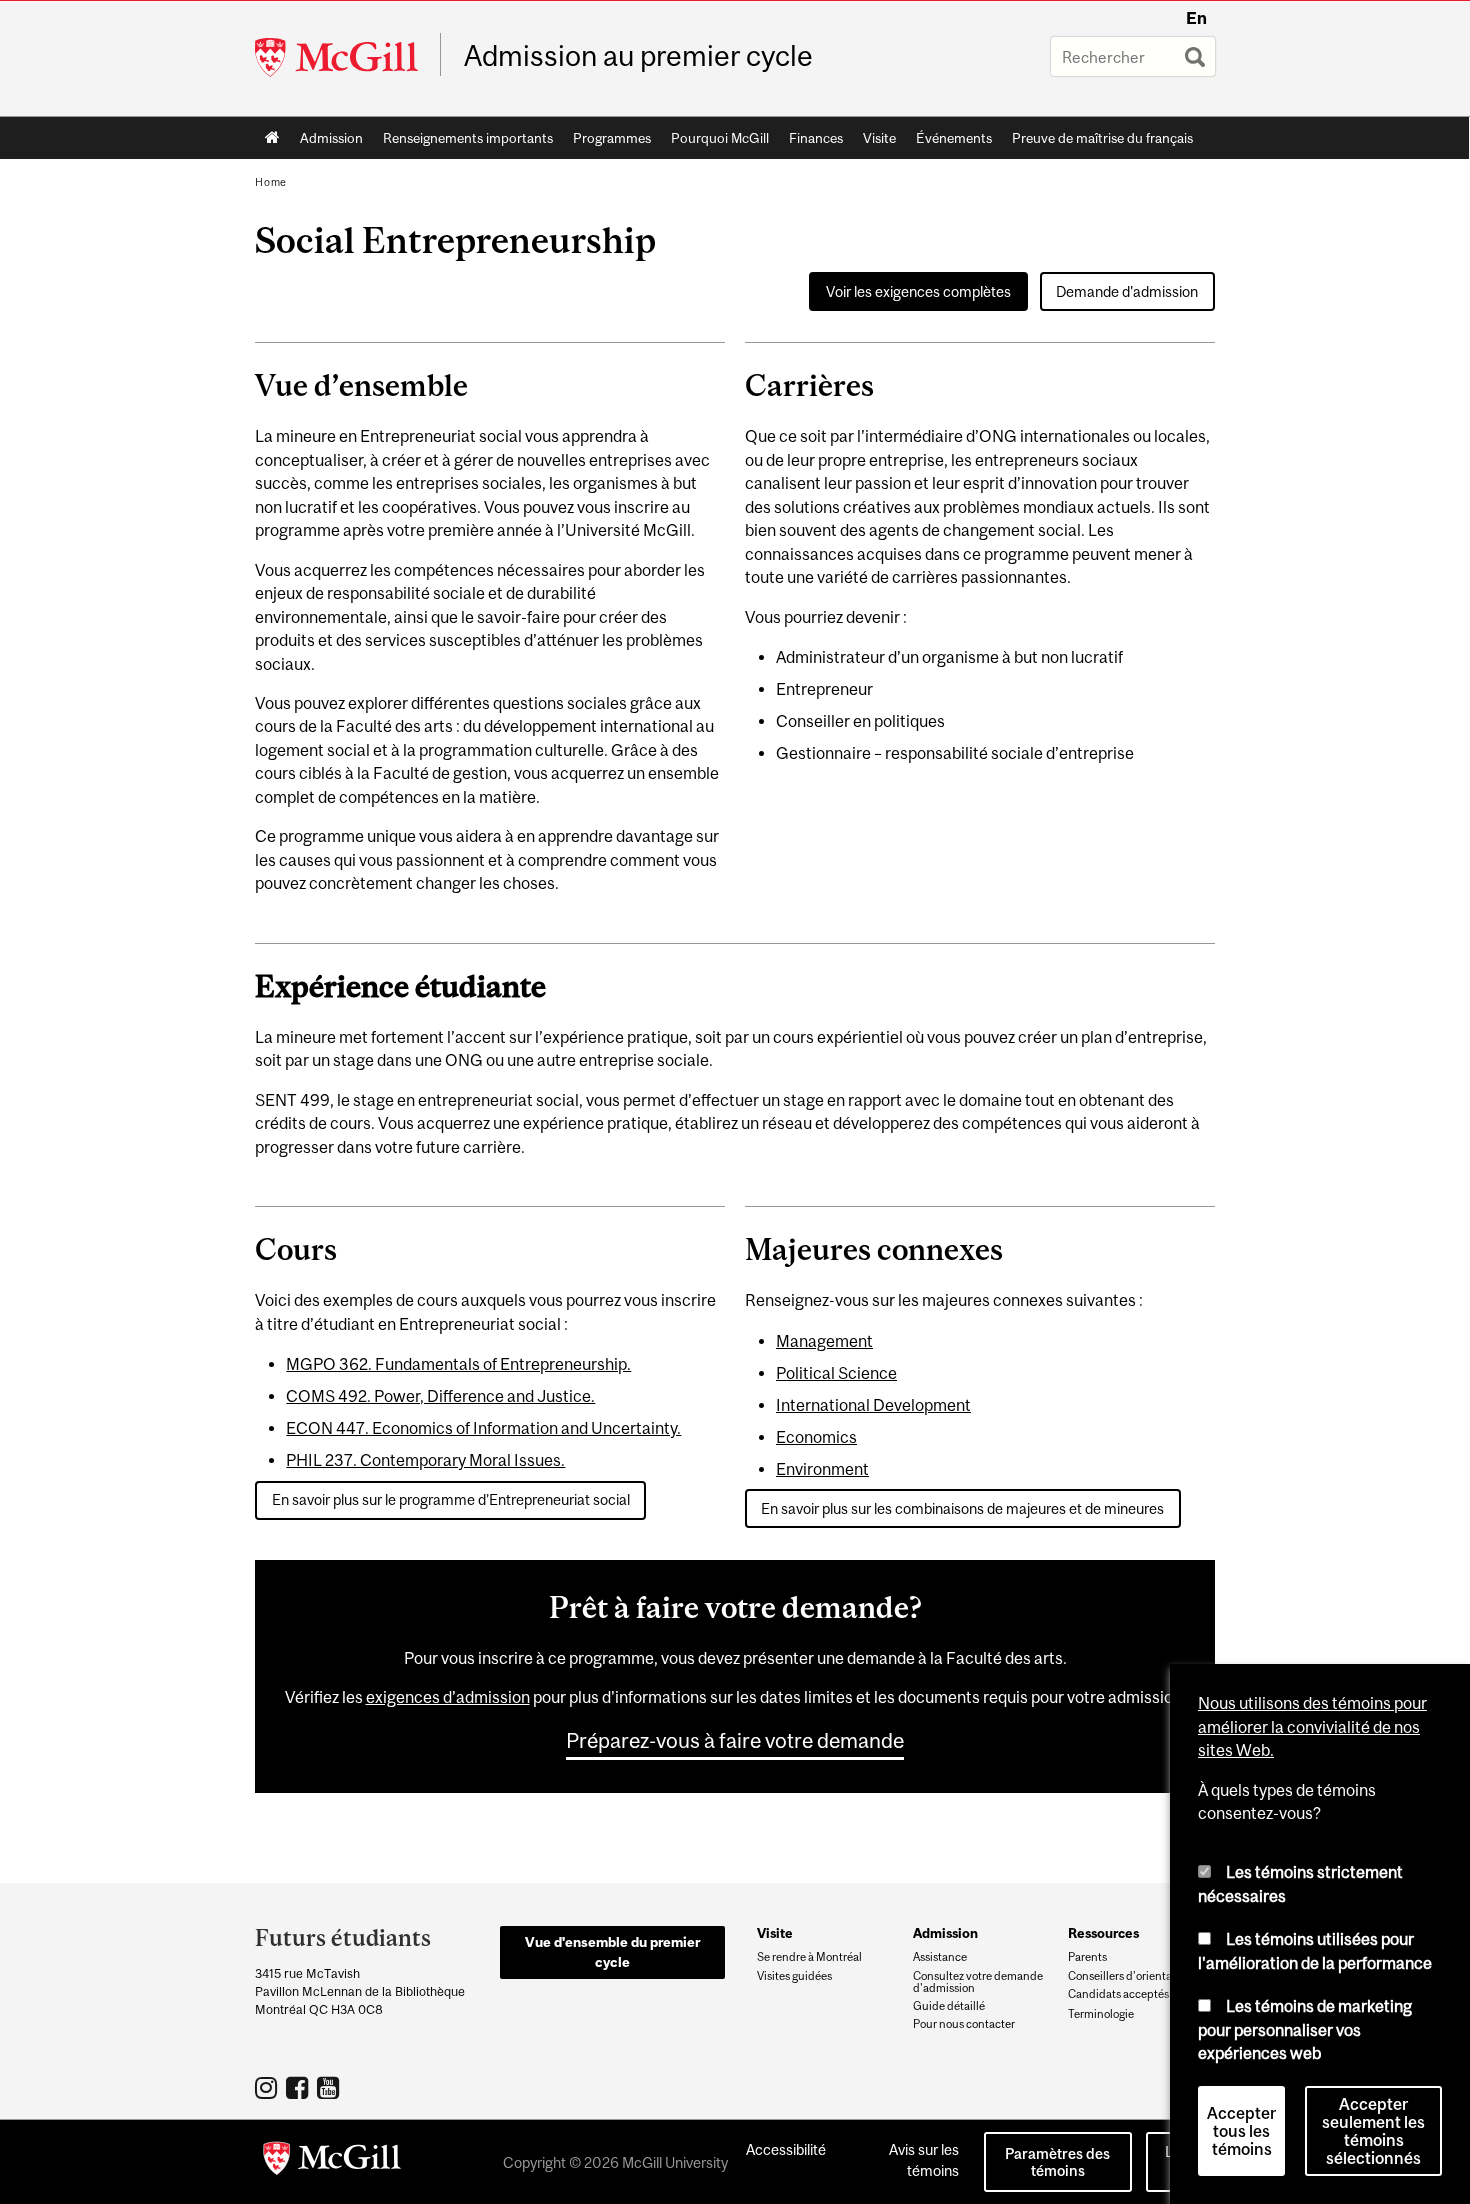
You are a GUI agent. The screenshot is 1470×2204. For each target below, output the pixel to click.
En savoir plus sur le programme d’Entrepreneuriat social (451, 1499)
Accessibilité (786, 2149)
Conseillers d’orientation (1130, 1976)
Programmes (612, 138)
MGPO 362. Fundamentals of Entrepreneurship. (458, 1364)
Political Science (836, 1373)
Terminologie (1101, 2013)
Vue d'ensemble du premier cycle (612, 1952)
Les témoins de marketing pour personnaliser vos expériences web (1305, 2029)
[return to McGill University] (332, 2162)
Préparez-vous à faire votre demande (735, 1740)
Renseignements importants (468, 138)
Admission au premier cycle (638, 56)
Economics (816, 1437)
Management (824, 1341)
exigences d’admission (448, 1697)
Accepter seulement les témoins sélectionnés (1373, 2131)
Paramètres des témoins (1057, 2162)
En (1196, 18)
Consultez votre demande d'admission (978, 1982)
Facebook (299, 2087)
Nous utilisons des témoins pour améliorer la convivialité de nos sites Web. (1312, 1726)
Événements (954, 138)
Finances (816, 138)
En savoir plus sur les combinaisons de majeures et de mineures (962, 1508)
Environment (822, 1469)
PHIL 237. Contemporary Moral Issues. (425, 1460)
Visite (879, 138)
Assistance (940, 1957)
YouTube (330, 2087)
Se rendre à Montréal (809, 1957)
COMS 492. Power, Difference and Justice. (440, 1396)
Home (272, 138)
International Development (873, 1405)
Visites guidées (794, 1976)
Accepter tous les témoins (1241, 2131)
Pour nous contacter (964, 2024)
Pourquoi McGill (720, 138)
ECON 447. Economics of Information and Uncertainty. (483, 1428)
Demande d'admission (1127, 291)
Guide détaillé (949, 2006)
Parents (1087, 1957)
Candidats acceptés (1118, 1994)
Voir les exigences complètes (918, 291)
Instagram (268, 2087)
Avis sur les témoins (924, 2160)
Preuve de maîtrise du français (1102, 138)
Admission (331, 138)
